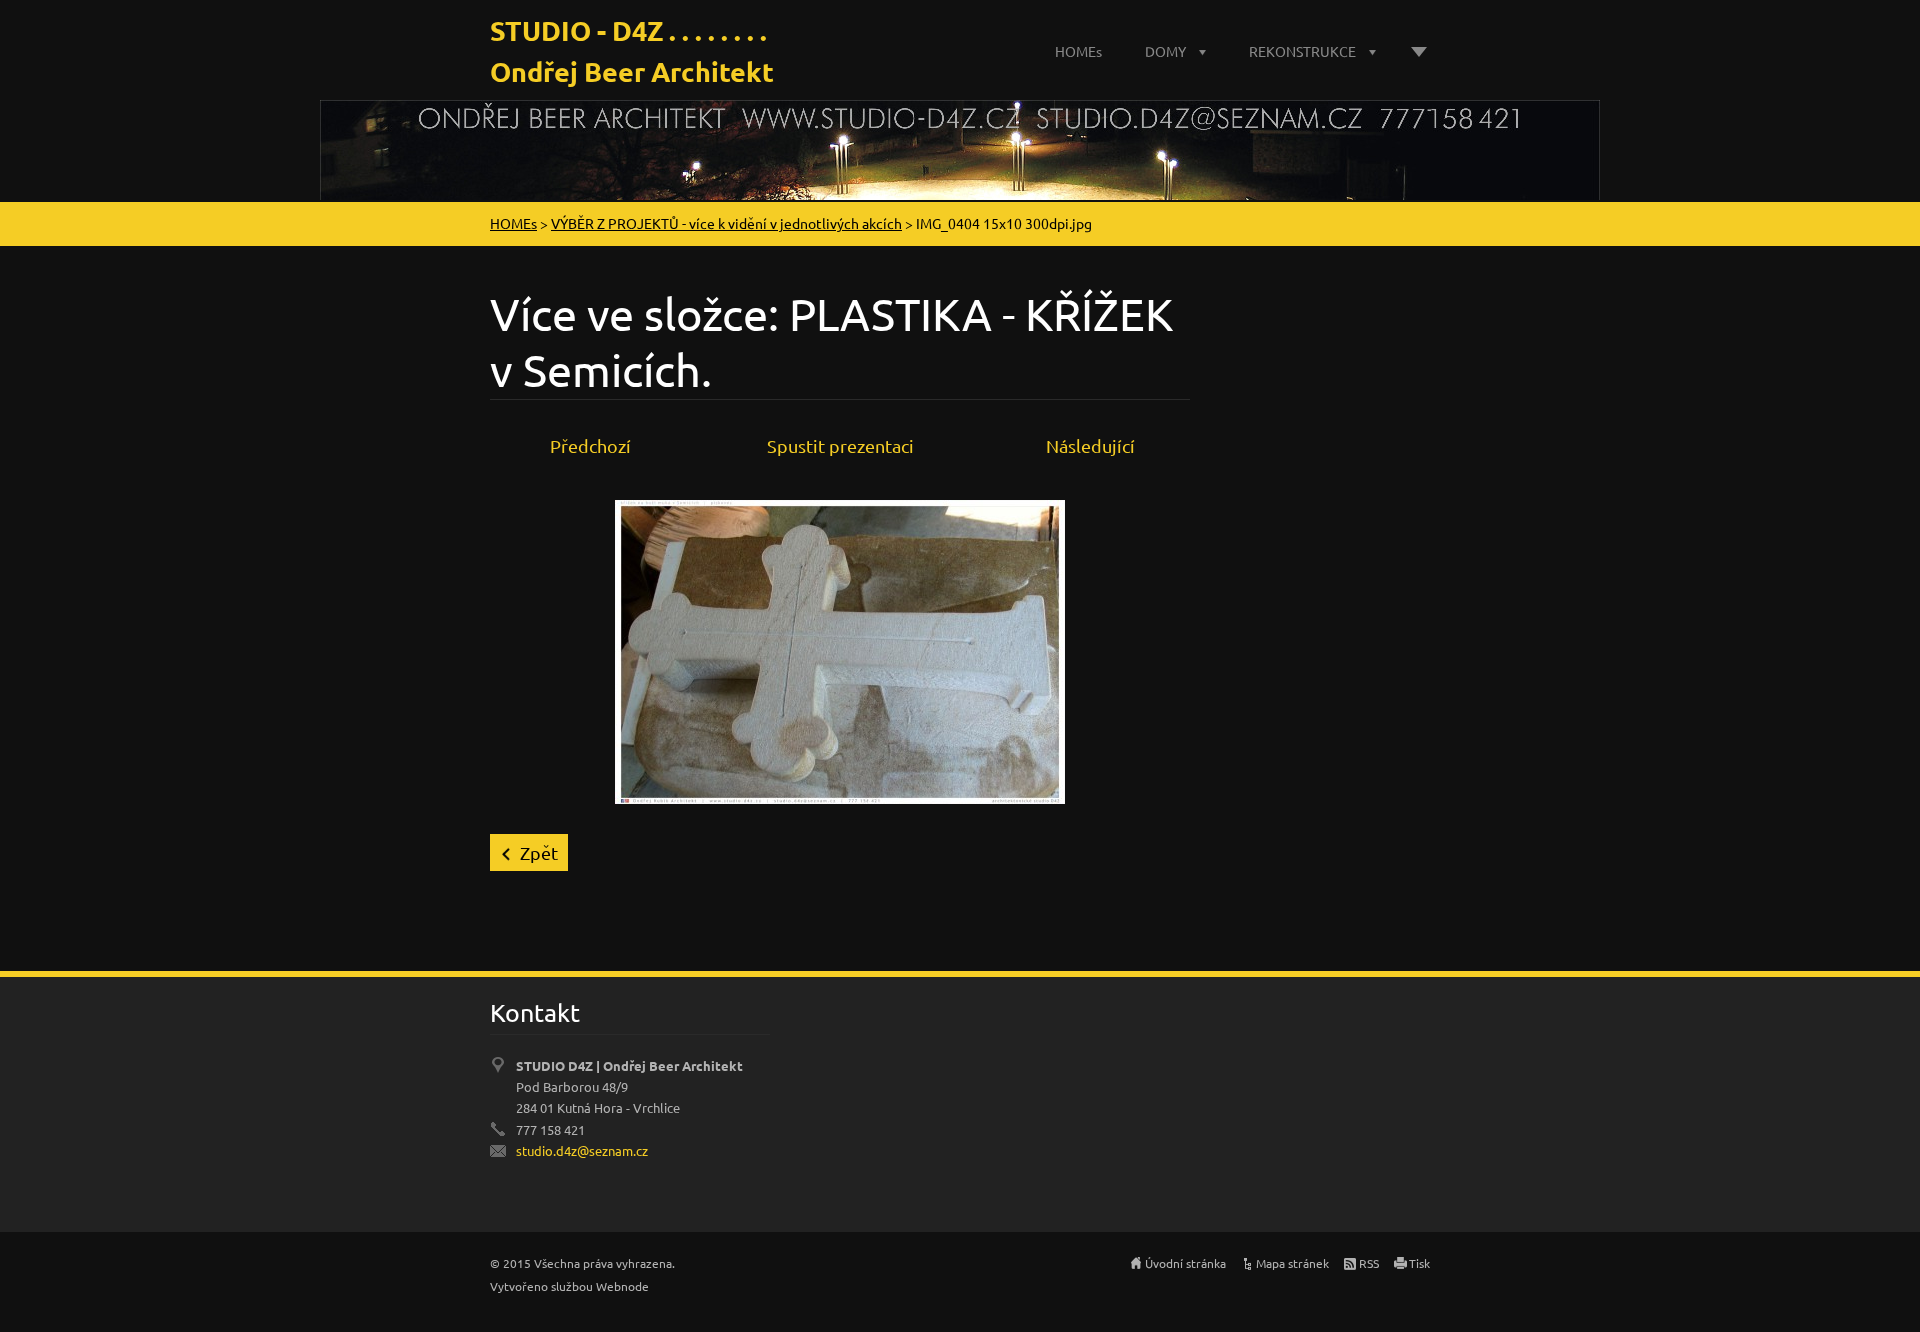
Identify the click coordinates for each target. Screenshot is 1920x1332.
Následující (1090, 445)
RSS (1369, 1263)
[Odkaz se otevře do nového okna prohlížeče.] (840, 648)
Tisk (1419, 1263)
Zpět (539, 852)
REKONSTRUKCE (1302, 51)
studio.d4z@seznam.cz (582, 1150)
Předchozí (590, 445)
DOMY (1165, 51)
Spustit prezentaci (840, 445)
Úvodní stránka (1185, 1263)
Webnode (622, 1286)
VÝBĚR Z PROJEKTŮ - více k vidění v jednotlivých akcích (726, 223)
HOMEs (1078, 51)
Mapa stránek (1292, 1263)
